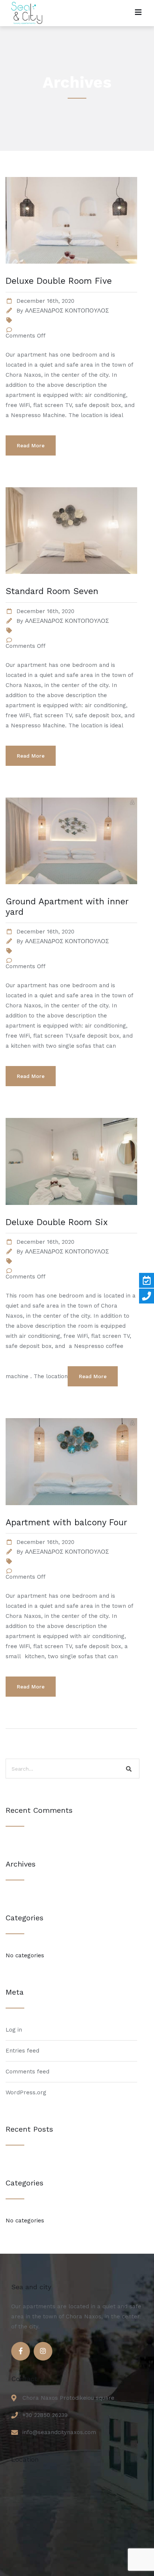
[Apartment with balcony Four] (71, 1514)
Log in (14, 2030)
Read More (31, 445)
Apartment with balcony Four (66, 1522)
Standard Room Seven (52, 591)
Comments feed (27, 2072)
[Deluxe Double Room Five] (71, 273)
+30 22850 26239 (45, 2415)
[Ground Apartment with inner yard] (71, 893)
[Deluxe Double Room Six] (71, 1214)
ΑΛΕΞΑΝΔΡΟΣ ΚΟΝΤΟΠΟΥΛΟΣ (67, 311)
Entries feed (22, 2051)
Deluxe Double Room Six (57, 1222)
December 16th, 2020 (45, 301)
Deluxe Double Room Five (59, 281)
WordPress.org (26, 2092)
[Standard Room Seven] (71, 583)
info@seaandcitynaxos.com (59, 2432)
